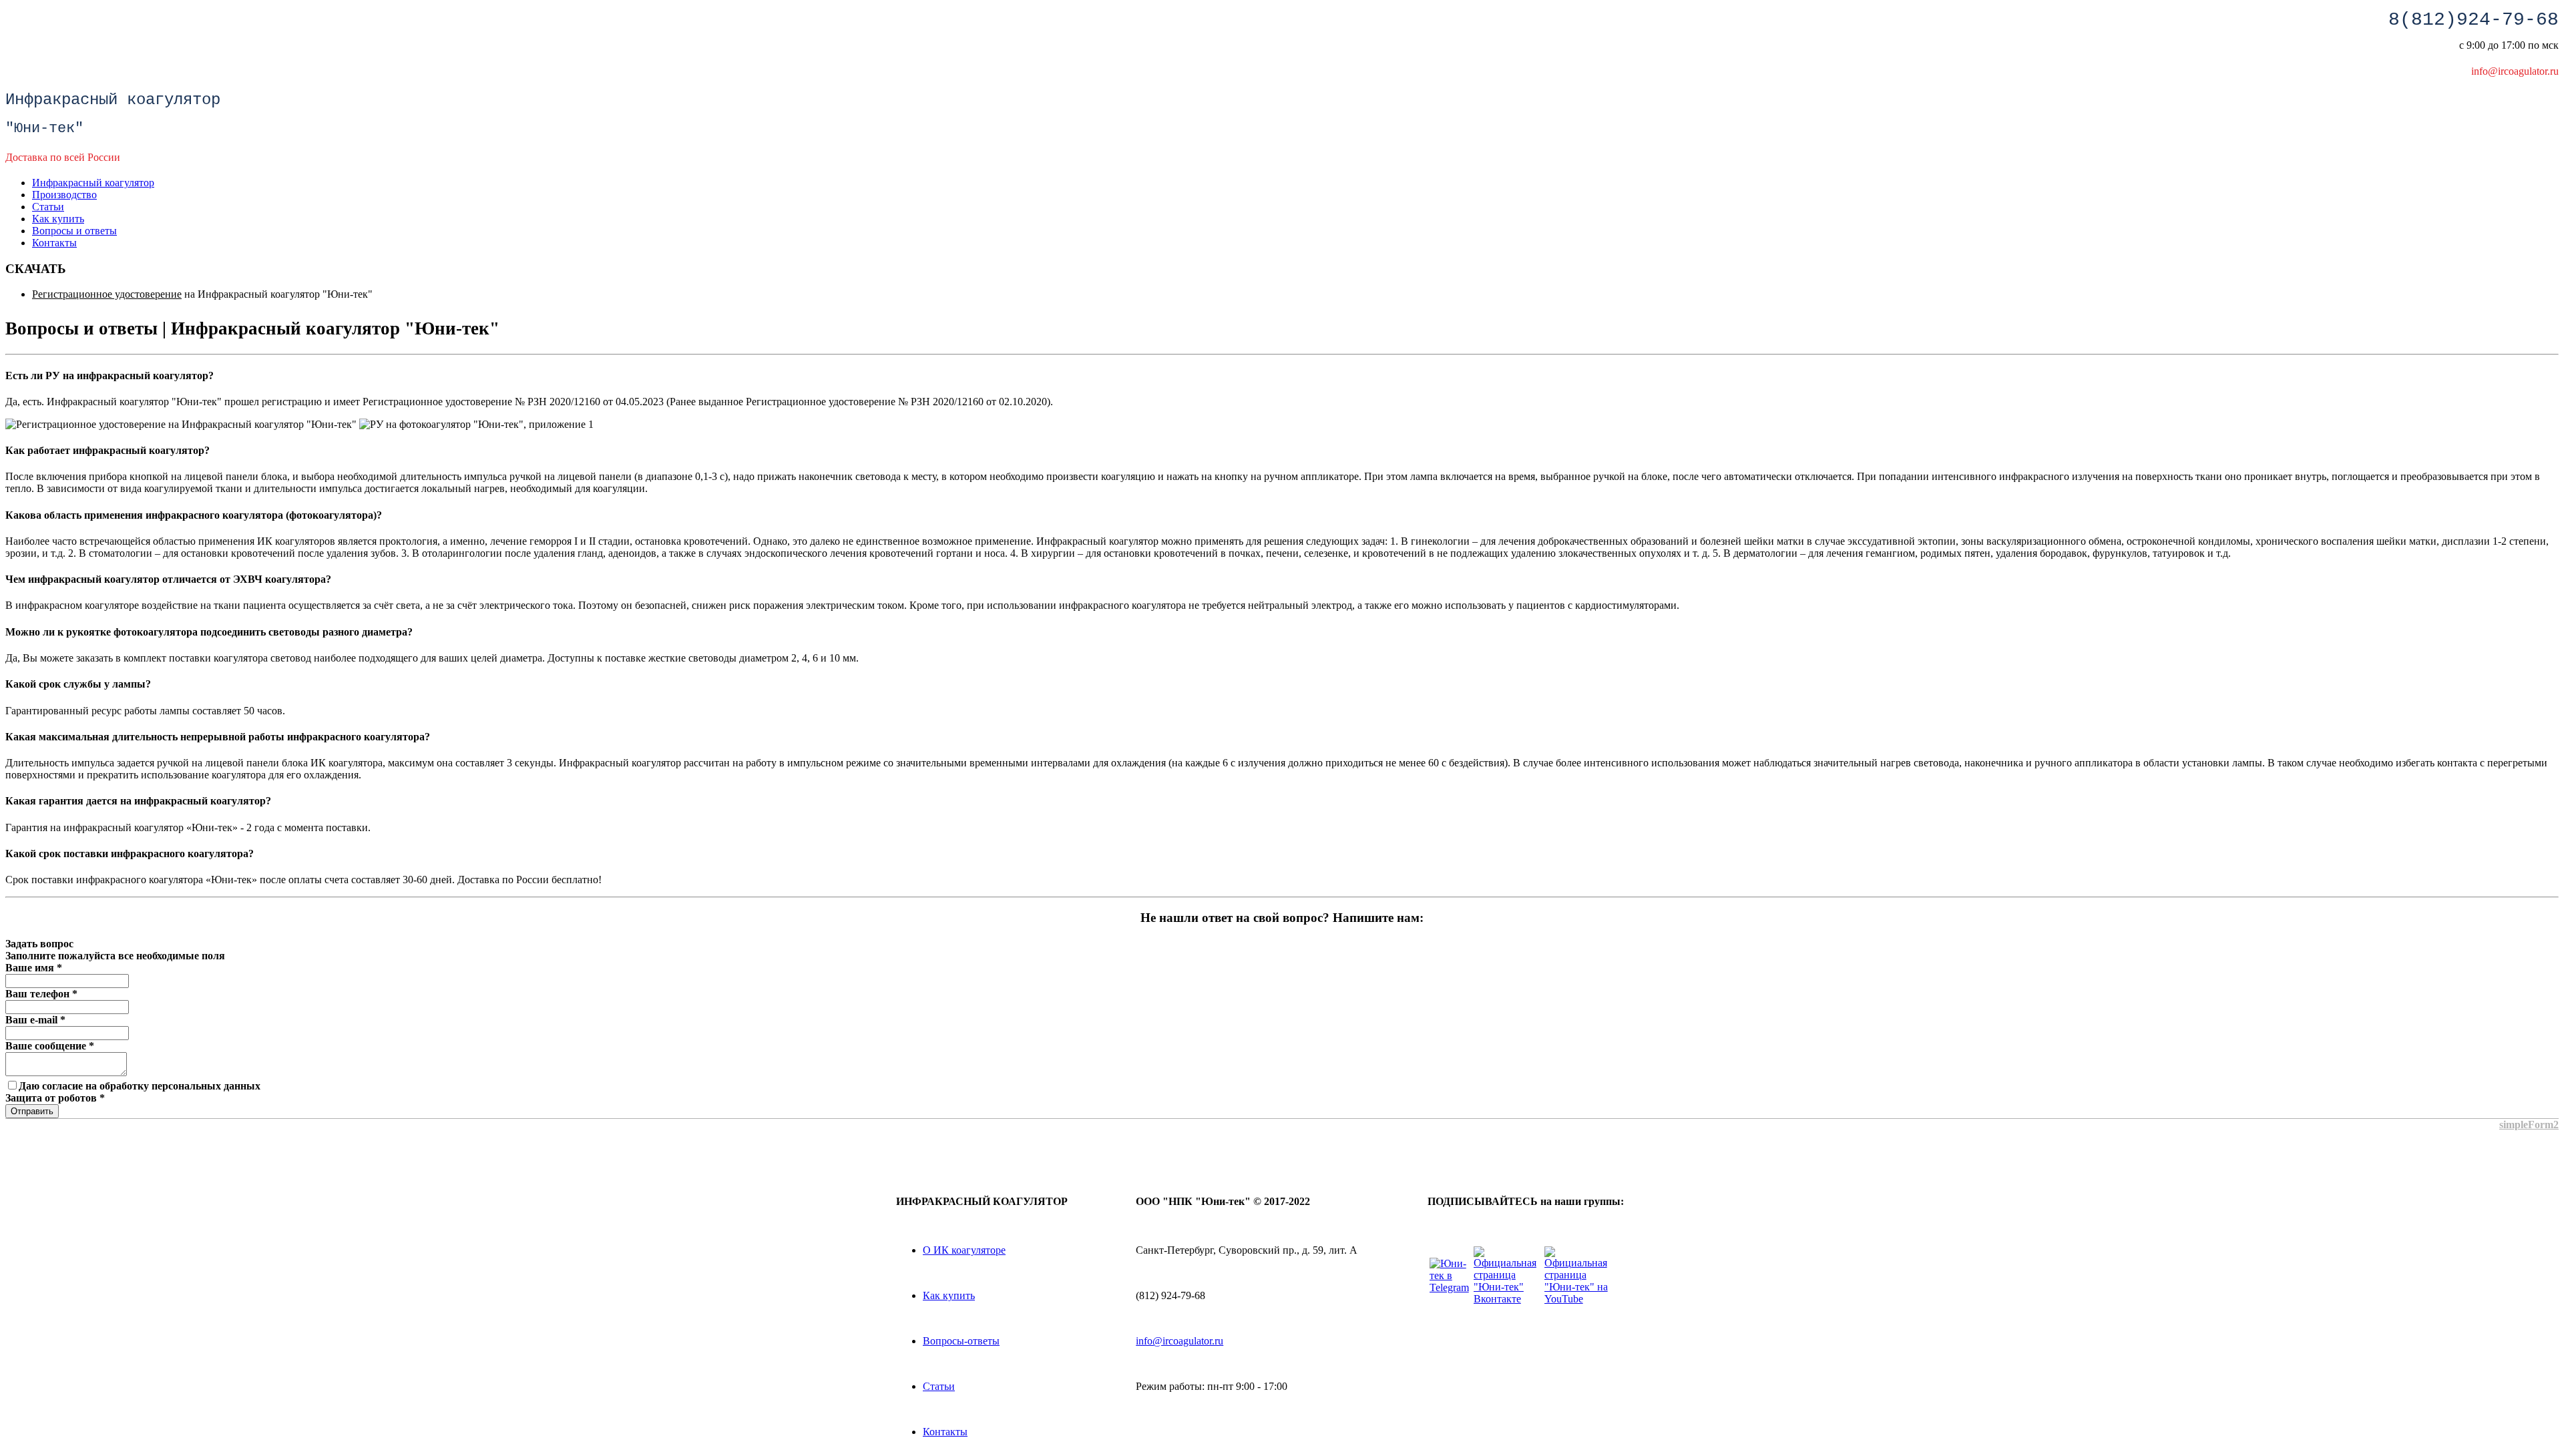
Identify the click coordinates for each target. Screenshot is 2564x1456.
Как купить (58, 219)
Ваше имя (34, 968)
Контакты (54, 243)
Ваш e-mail (35, 1020)
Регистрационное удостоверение (107, 294)
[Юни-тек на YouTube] (1578, 1299)
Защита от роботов (55, 1098)
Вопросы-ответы (961, 1341)
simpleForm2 (2529, 1125)
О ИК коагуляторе (964, 1250)
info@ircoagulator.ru (1180, 1341)
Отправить (32, 1111)
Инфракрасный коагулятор (93, 183)
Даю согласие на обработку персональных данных (140, 1086)
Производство (64, 195)
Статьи (48, 207)
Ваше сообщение (50, 1046)
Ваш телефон (41, 994)
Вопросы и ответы (74, 231)
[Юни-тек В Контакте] (1508, 1299)
